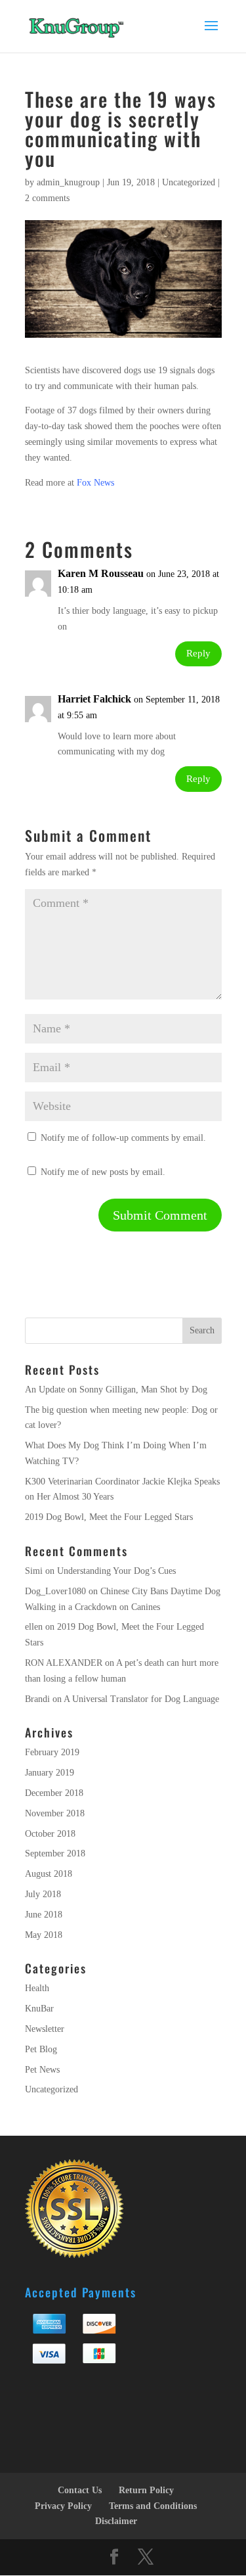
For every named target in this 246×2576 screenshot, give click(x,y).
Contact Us (80, 2490)
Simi (34, 1571)
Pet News (42, 2070)
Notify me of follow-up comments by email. (123, 1138)
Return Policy (146, 2490)
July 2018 (43, 1894)
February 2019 (52, 1752)
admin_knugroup (68, 182)
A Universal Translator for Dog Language (141, 1699)
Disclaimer (116, 2521)
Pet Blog (41, 2049)
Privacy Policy (63, 2506)
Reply (198, 653)
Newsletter (45, 2029)
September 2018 (55, 1853)
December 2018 (54, 1793)
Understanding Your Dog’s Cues (116, 1571)
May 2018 (44, 1935)
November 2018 (55, 1813)
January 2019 (50, 1773)
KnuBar (39, 2009)
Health (37, 1988)
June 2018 (44, 1915)
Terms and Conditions (153, 2506)
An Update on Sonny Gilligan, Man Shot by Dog (116, 1390)
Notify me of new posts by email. (103, 1172)
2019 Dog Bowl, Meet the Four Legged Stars (109, 1517)
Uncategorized (189, 182)
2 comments (47, 198)
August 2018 (49, 1874)
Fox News (95, 483)
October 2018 (50, 1834)
